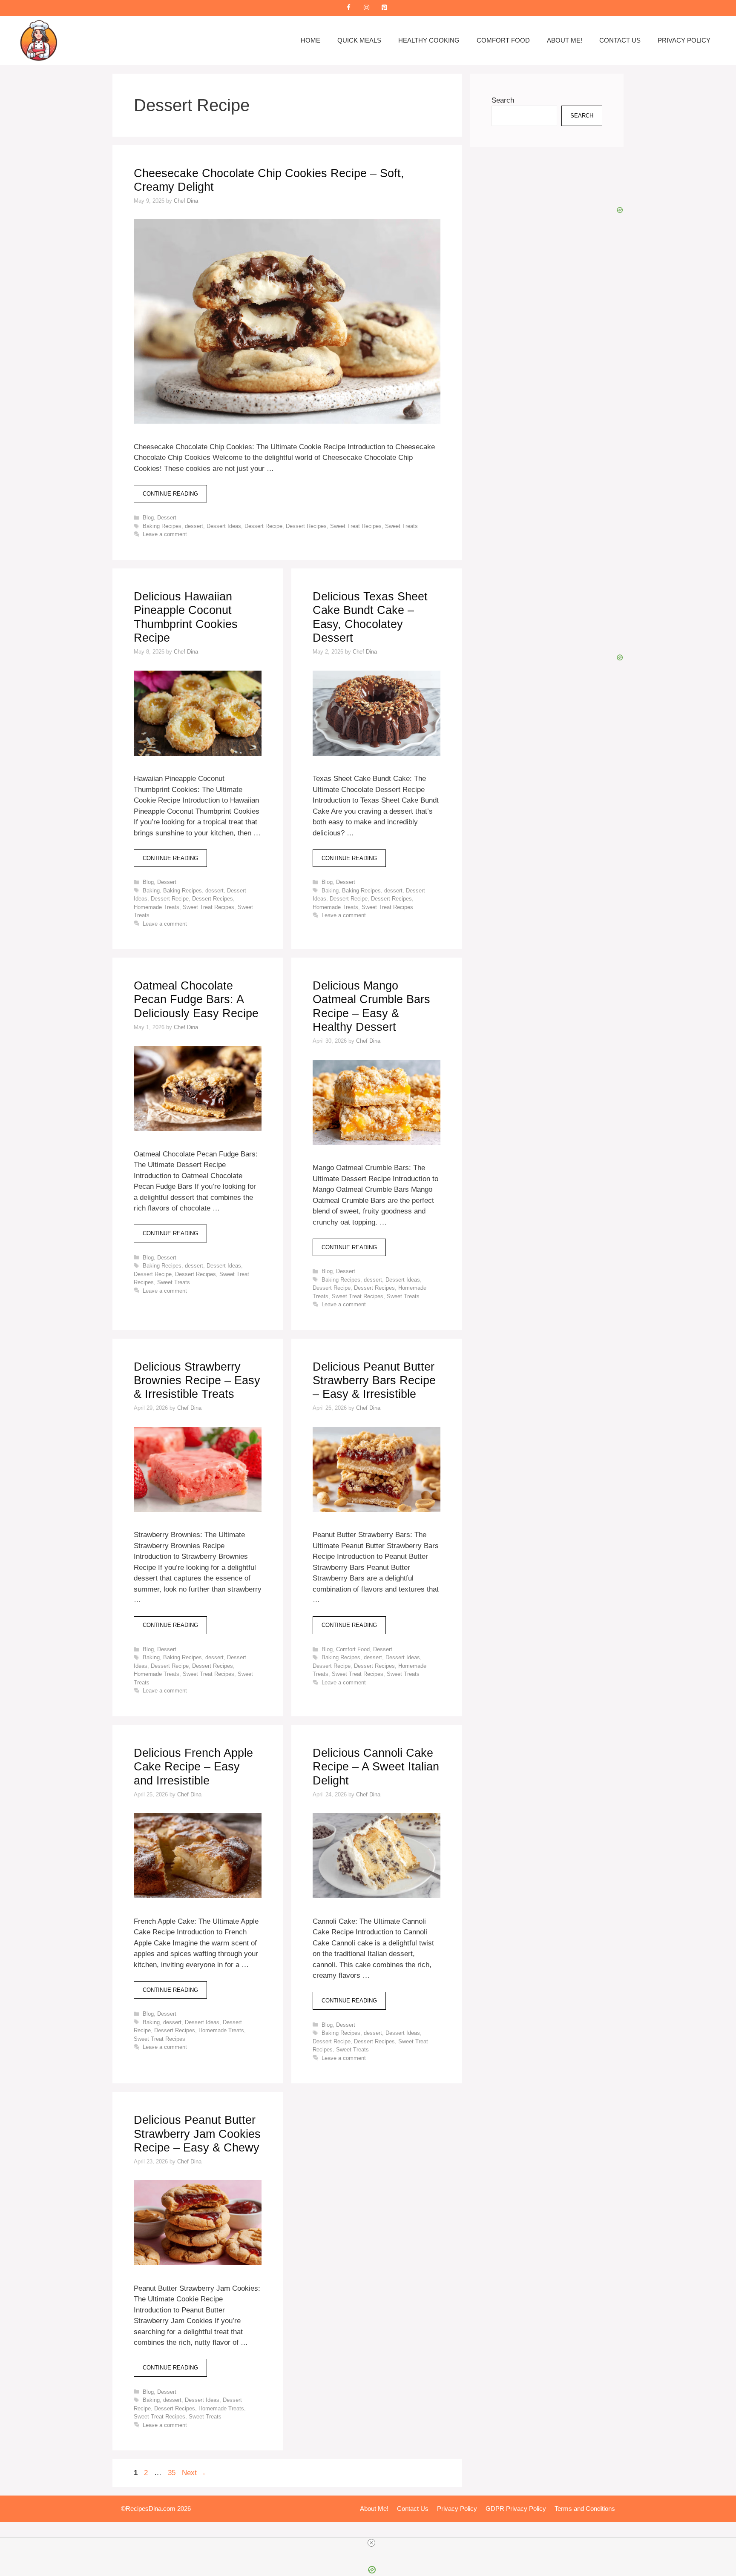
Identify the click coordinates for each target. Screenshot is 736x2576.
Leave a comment (165, 534)
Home (310, 40)
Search (503, 100)
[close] (371, 2543)
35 (172, 2473)
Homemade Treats (157, 907)
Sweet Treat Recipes (356, 526)
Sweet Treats (401, 526)
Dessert (167, 518)
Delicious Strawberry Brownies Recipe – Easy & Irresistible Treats (197, 1381)
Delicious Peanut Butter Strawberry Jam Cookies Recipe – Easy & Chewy (197, 2134)
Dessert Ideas (224, 526)
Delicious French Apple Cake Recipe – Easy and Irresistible (193, 1767)
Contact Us (620, 40)
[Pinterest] (384, 8)
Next (194, 2473)
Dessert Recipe (263, 526)
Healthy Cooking (429, 40)
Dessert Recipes (306, 526)
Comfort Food (503, 40)
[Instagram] (366, 8)
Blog (148, 518)
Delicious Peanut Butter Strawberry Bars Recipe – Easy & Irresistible (374, 1381)
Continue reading (170, 494)
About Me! (565, 40)
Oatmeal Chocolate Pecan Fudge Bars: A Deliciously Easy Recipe (196, 1000)
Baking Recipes (162, 526)
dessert (194, 526)
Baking (151, 891)
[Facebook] (348, 8)
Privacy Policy (684, 40)
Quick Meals (359, 40)
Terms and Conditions (585, 2509)
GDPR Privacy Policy (516, 2509)
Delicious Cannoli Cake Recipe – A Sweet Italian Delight (376, 1767)
